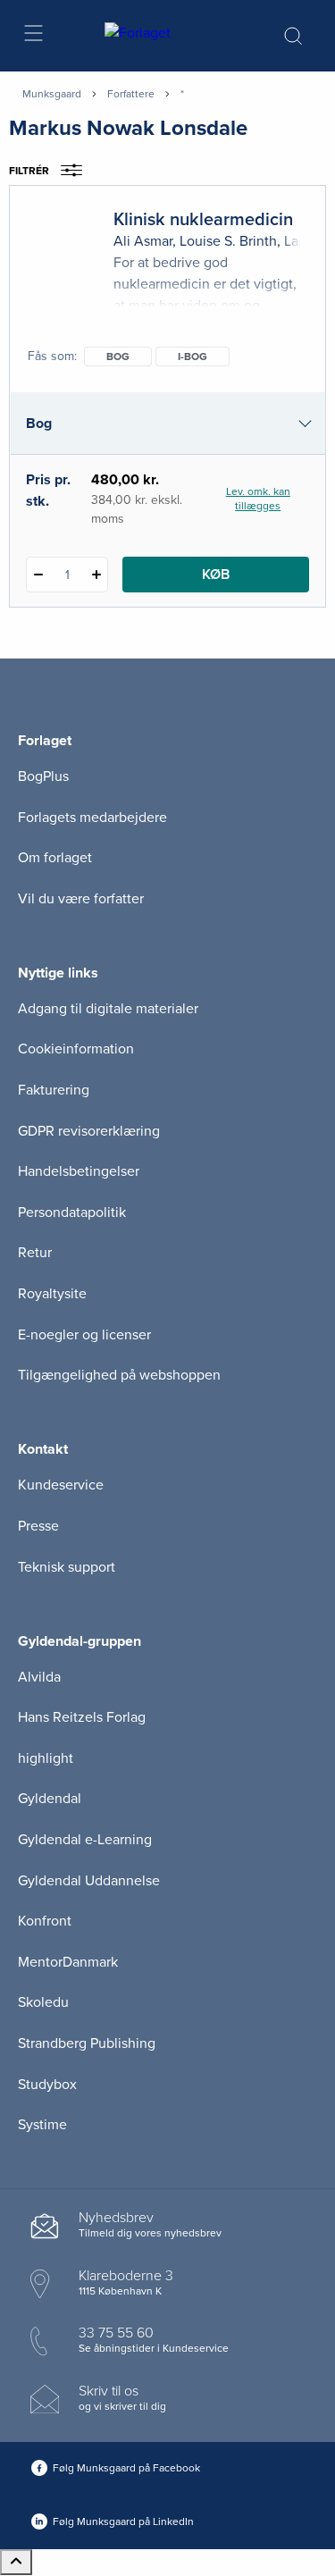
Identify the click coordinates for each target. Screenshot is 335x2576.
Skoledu (43, 2002)
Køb (216, 575)
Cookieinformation (76, 1049)
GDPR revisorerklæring (89, 1131)
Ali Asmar (143, 241)
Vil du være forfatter (81, 899)
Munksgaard (52, 94)
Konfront (45, 1921)
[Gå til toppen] (16, 2562)
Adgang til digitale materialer (108, 1009)
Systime (42, 2125)
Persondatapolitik (72, 1212)
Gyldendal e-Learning (85, 1840)
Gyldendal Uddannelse (89, 1881)
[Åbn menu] (33, 36)
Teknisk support (67, 1567)
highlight (46, 1758)
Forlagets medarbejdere (92, 818)
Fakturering (54, 1090)
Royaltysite (52, 1294)
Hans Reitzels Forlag (82, 1717)
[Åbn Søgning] (293, 36)
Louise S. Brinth (228, 241)
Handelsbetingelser (79, 1171)
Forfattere (131, 94)
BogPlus (43, 776)
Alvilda (39, 1677)
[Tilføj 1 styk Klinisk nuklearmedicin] (96, 575)
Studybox (47, 2085)
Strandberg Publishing (87, 2043)
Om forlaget (55, 858)
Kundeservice (61, 1485)
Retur (35, 1253)
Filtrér (29, 171)
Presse (38, 1526)
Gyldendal (50, 1799)
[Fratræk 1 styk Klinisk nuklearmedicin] (38, 575)
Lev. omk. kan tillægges (258, 499)
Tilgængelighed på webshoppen (119, 1375)
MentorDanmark (68, 1962)
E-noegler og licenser (84, 1335)
